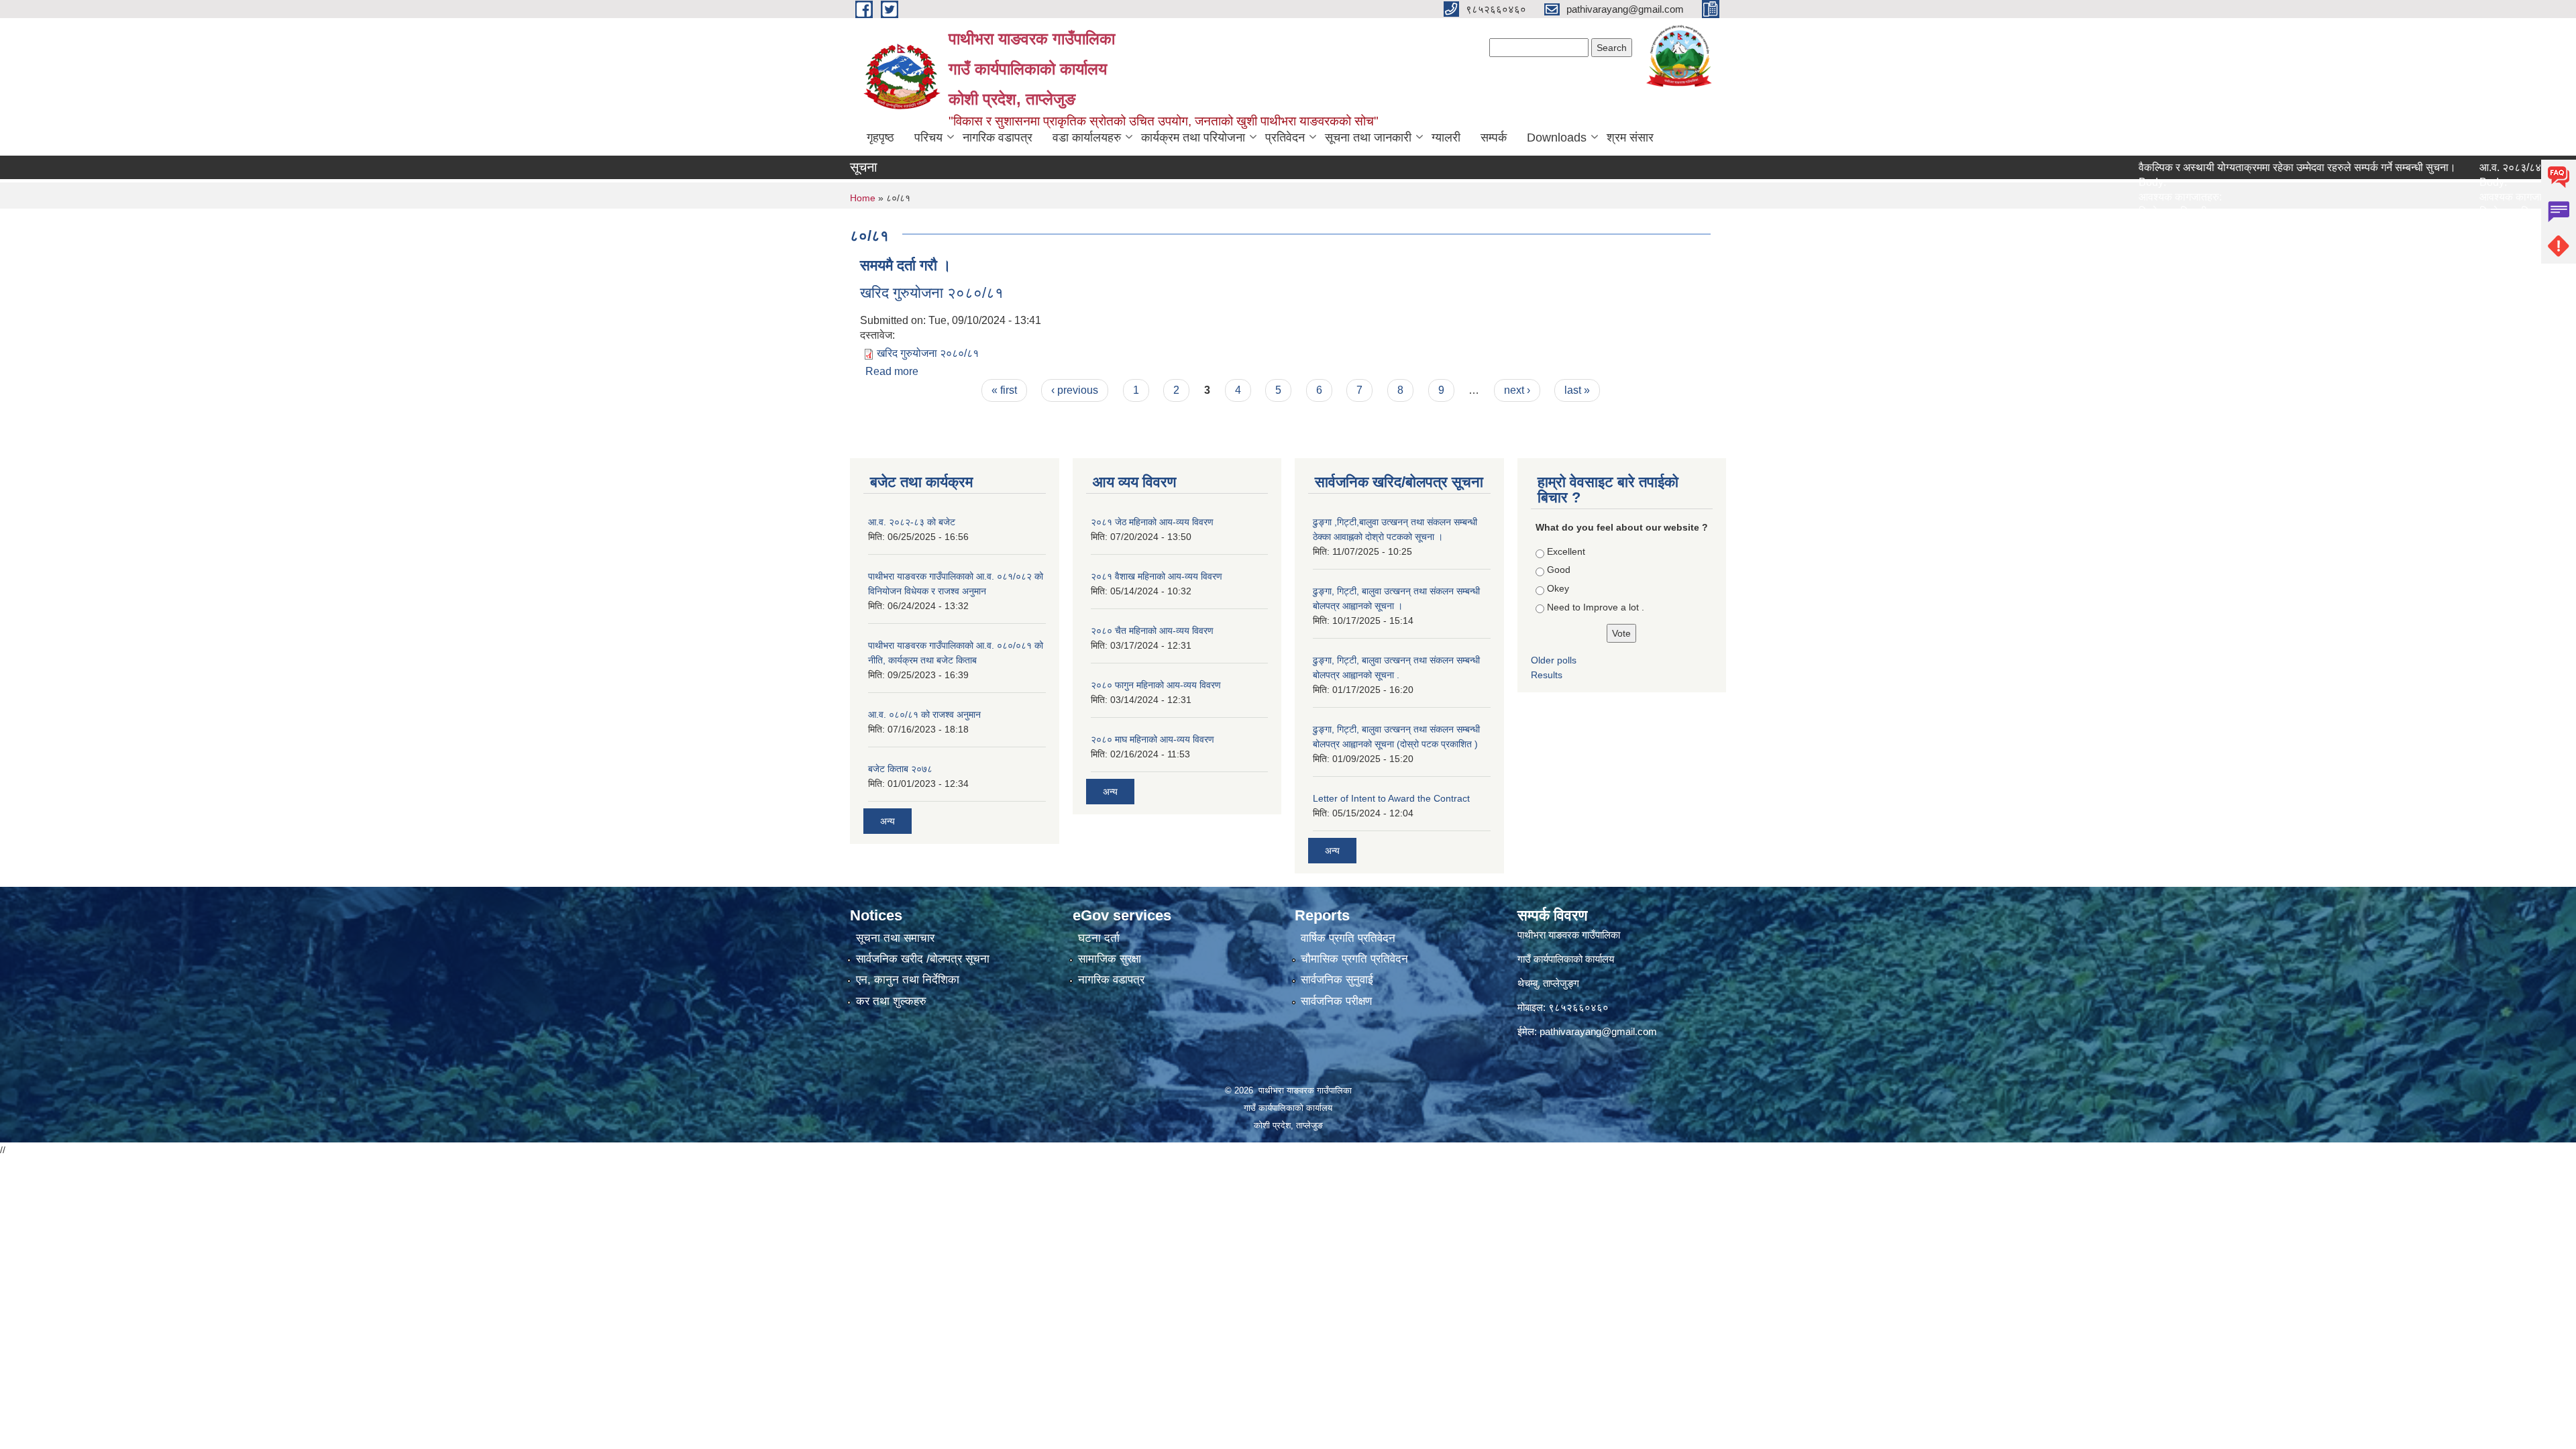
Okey (1558, 588)
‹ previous (1075, 390)
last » (1577, 390)
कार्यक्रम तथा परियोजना (1193, 138)
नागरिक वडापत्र (998, 138)
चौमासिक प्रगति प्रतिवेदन (1354, 959)
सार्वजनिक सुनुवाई (1337, 980)
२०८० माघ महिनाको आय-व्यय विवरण (1152, 739)
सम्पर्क (1494, 138)
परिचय (928, 138)
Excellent (1566, 551)
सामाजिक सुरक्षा (1110, 959)
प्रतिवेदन (1285, 138)
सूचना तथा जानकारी (1368, 138)
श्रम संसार (1630, 138)
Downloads (1557, 138)
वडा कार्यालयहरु (1087, 138)
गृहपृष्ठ (880, 138)
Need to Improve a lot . (1596, 607)
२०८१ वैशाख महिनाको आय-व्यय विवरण (1157, 576)
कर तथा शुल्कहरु (891, 1001)
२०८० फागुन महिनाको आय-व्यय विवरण (1156, 685)
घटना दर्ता (1099, 938)
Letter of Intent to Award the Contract (1391, 798)
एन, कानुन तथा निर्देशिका (908, 980)
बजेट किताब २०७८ (900, 769)
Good (1559, 570)
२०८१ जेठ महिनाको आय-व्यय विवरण (1152, 522)
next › (1517, 390)
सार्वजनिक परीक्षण (1336, 1001)
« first (1004, 390)
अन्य (888, 821)
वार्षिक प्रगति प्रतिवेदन (1348, 938)
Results (1547, 675)
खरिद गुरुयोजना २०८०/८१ (932, 293)
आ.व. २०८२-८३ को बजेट (912, 522)
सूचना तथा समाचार (895, 938)
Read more (892, 371)
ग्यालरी (1446, 138)
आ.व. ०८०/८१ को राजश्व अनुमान (924, 714)
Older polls (1554, 660)
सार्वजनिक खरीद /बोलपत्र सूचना (923, 959)
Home (863, 198)
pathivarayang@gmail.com (1598, 1031)
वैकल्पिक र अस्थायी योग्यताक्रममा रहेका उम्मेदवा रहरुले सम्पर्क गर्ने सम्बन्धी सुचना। (2216, 167)
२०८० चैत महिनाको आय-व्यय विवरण (1152, 631)
